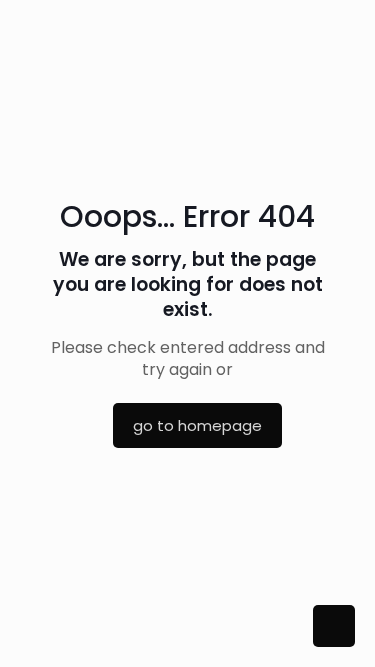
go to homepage (197, 425)
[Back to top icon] (334, 626)
